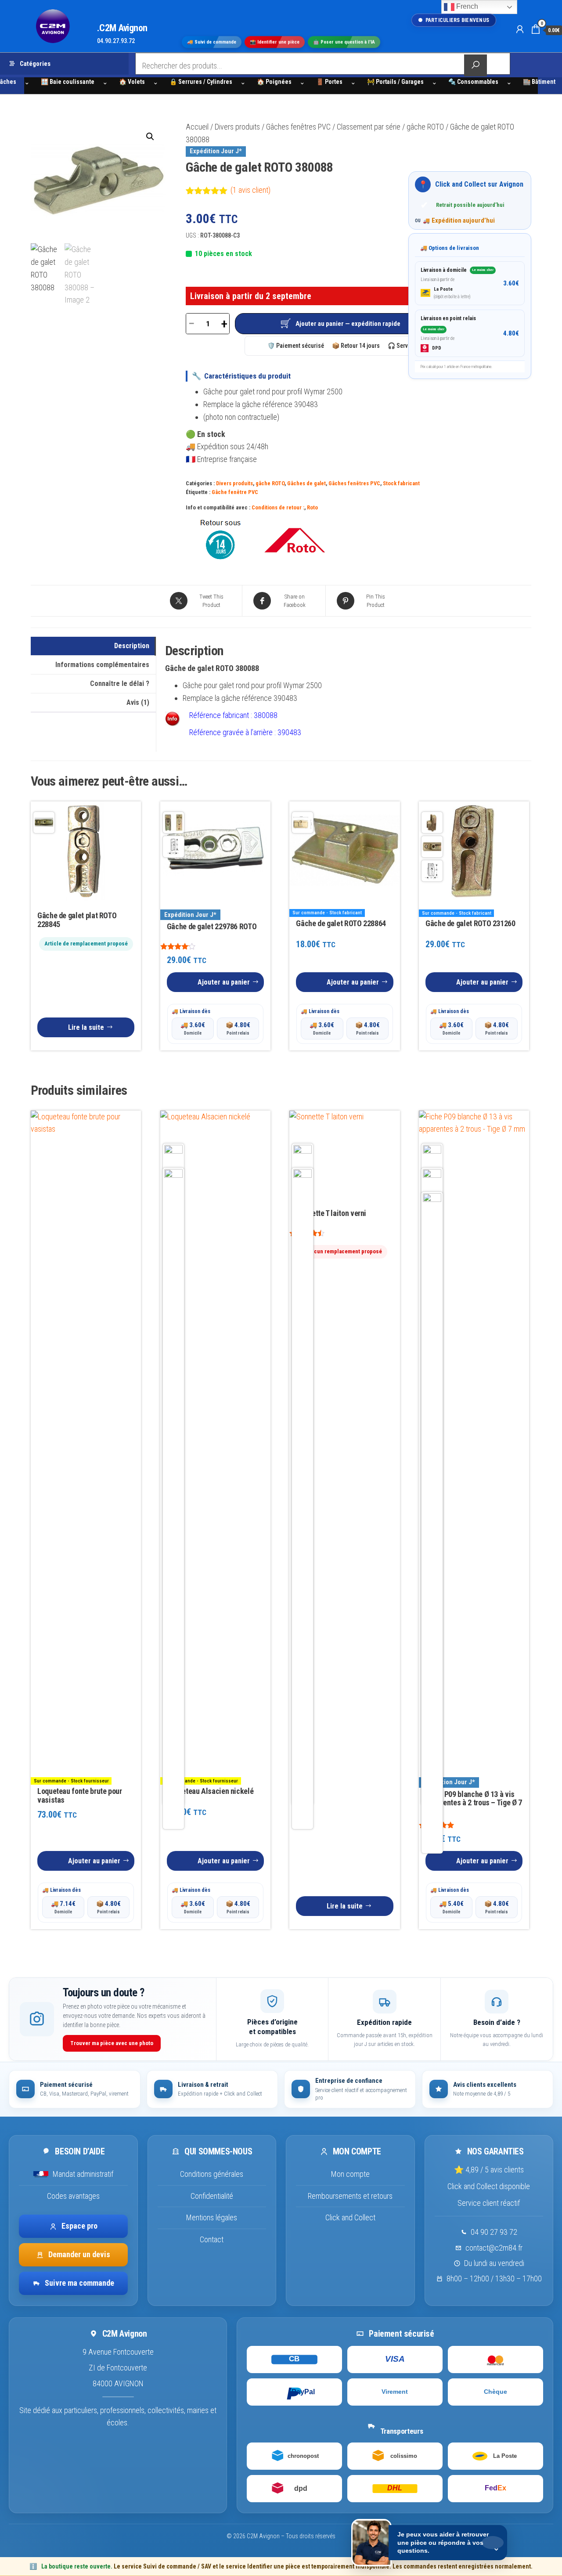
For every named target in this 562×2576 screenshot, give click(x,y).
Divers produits (237, 127)
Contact (212, 2239)
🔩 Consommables (473, 82)
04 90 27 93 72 (494, 2232)
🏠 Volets (132, 82)
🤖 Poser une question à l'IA (344, 42)
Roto (312, 507)
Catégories (35, 64)
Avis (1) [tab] (138, 702)
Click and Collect (350, 2217)
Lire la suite (86, 1027)
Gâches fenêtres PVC (298, 127)
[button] (150, 137)
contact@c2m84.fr (494, 2248)
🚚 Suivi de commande (212, 42)
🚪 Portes (329, 82)
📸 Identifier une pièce (275, 42)
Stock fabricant (401, 483)
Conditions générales (212, 2174)
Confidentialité (212, 2196)
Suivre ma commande (79, 2283)
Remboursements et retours (350, 2196)
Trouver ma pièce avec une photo (112, 2043)
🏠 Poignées (274, 82)
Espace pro (79, 2226)
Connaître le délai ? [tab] (120, 684)
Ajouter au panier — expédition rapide (348, 324)
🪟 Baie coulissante (68, 82)
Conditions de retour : (278, 507)
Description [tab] (132, 646)
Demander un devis (79, 2254)
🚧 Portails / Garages (395, 82)
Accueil (197, 127)
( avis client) (250, 190)
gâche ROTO (425, 127)
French (466, 6)
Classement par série (369, 127)
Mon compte (350, 2174)
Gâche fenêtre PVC (235, 492)
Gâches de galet (306, 483)
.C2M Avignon (122, 28)
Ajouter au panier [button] (224, 982)
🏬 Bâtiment (539, 82)
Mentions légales (212, 2217)
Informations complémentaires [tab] (102, 665)
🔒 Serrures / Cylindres (201, 82)
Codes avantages (73, 2196)
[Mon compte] (520, 29)
